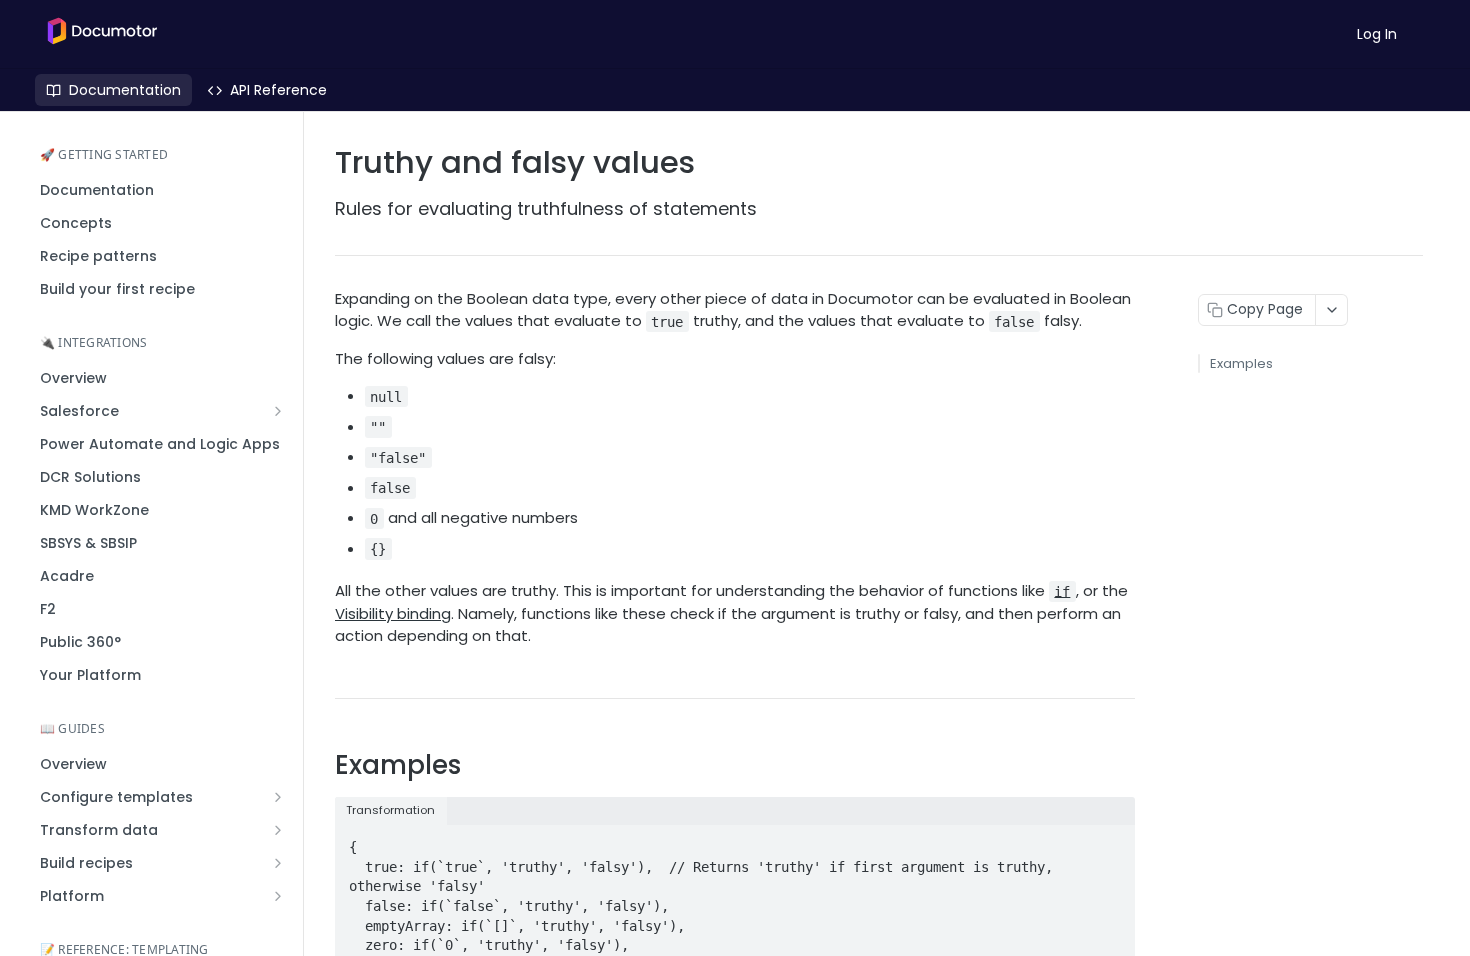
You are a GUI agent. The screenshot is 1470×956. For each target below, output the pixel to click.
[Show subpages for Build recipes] (278, 863)
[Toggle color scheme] (1429, 34)
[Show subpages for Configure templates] (278, 797)
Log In (1377, 34)
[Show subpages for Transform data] (278, 830)
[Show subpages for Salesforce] (278, 411)
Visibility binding (393, 613)
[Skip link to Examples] (321, 765)
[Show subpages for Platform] (278, 896)
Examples (1241, 363)
